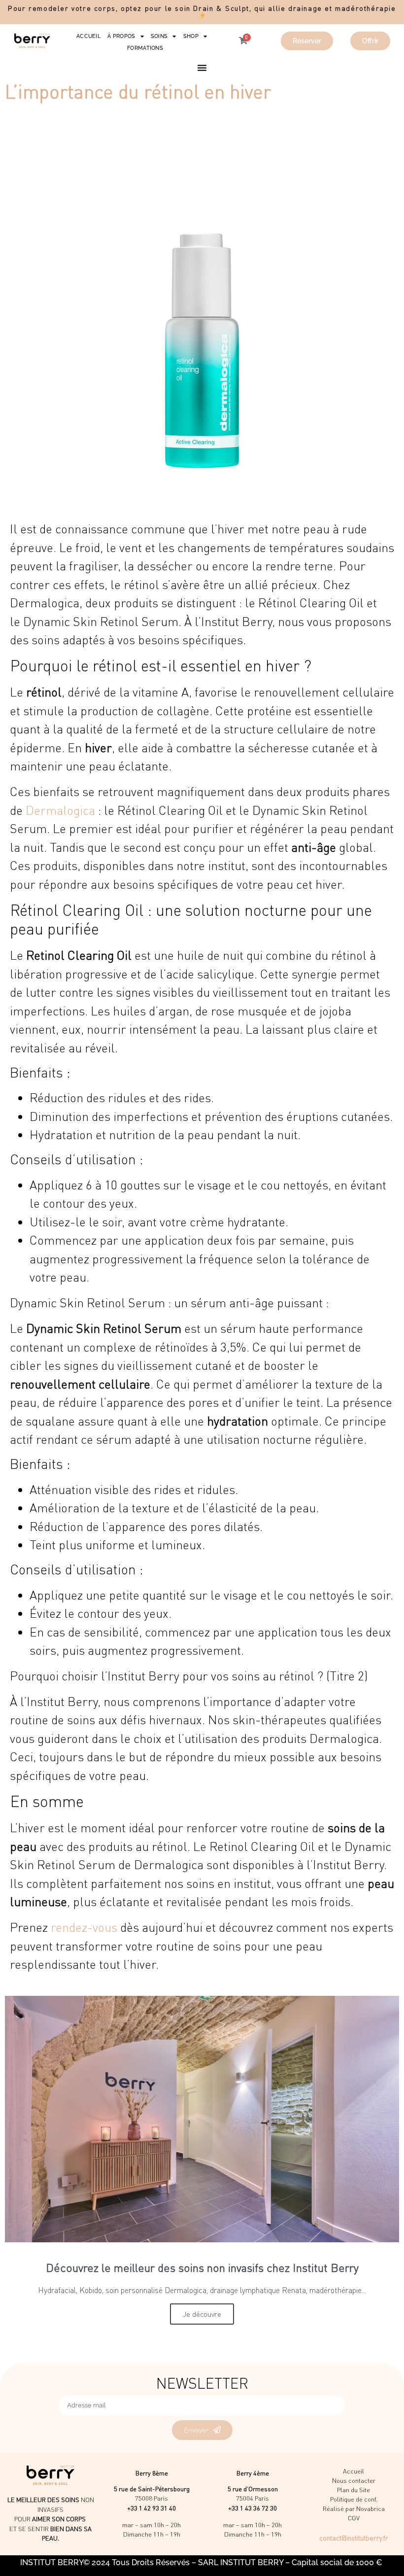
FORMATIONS (145, 48)
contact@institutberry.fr (354, 2538)
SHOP (191, 36)
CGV (354, 2518)
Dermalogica (60, 810)
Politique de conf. (354, 2499)
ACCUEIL (88, 36)
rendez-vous (84, 1927)
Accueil (353, 2471)
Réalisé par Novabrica (354, 2508)
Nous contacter (354, 2480)
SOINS (159, 36)
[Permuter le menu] (202, 68)
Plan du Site (353, 2490)
